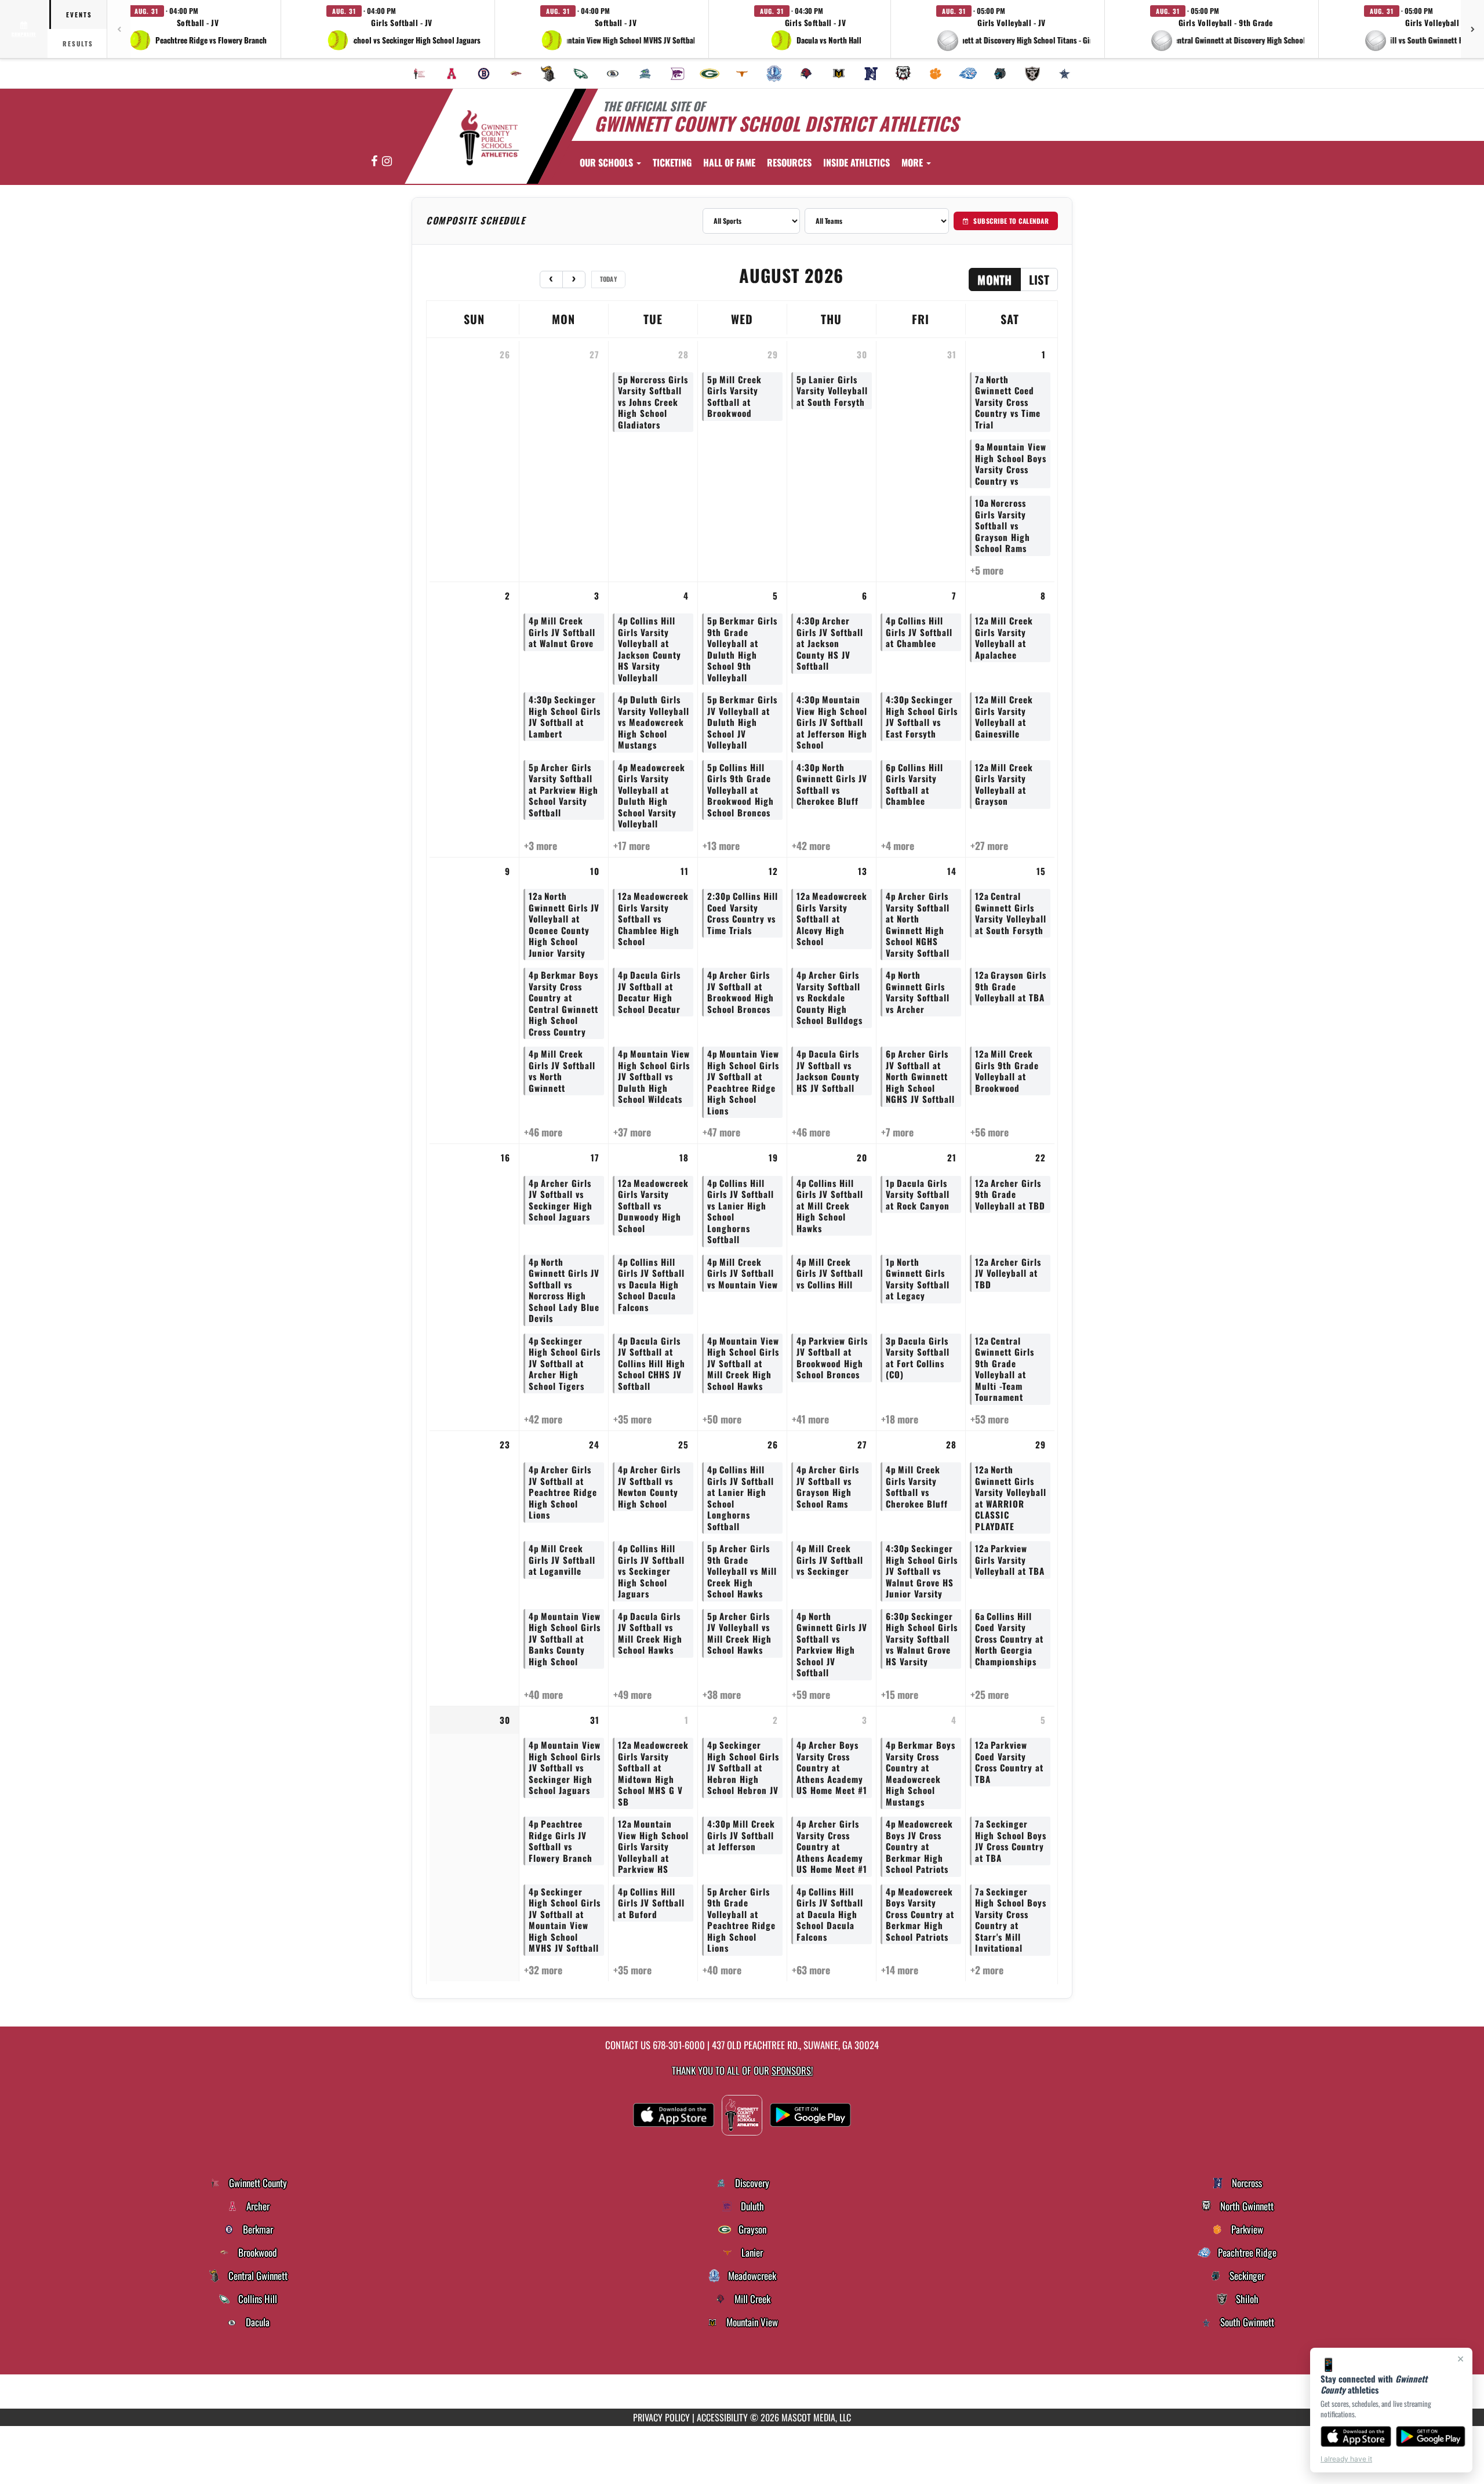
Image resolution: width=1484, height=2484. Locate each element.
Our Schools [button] (608, 162)
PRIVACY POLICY (661, 2417)
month (995, 279)
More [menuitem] (913, 162)
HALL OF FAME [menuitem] (729, 162)
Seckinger (1247, 2276)
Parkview (1247, 2229)
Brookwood (258, 2253)
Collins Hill (258, 2299)
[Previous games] (119, 29)
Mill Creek (752, 2299)
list (1039, 279)
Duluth (752, 2206)
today (609, 279)
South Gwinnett (1247, 2322)
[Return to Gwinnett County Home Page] (489, 138)
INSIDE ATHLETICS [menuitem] (856, 162)
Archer (258, 2206)
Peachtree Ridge (1247, 2253)
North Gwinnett (1247, 2206)
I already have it (1346, 2459)
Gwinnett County (258, 2183)
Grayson (752, 2229)
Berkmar (258, 2229)
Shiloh (1247, 2299)
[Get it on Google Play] (1431, 2436)
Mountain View (752, 2322)
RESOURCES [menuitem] (789, 162)
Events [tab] (79, 14)
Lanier (752, 2253)
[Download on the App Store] (1356, 2436)
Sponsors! (792, 2070)
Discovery (752, 2183)
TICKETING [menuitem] (672, 162)
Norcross (1247, 2183)
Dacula (258, 2322)
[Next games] (1472, 29)
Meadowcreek (752, 2276)
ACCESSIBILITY (722, 2417)
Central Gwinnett (258, 2276)
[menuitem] (420, 74)
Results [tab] (78, 43)
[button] (198, 29)
